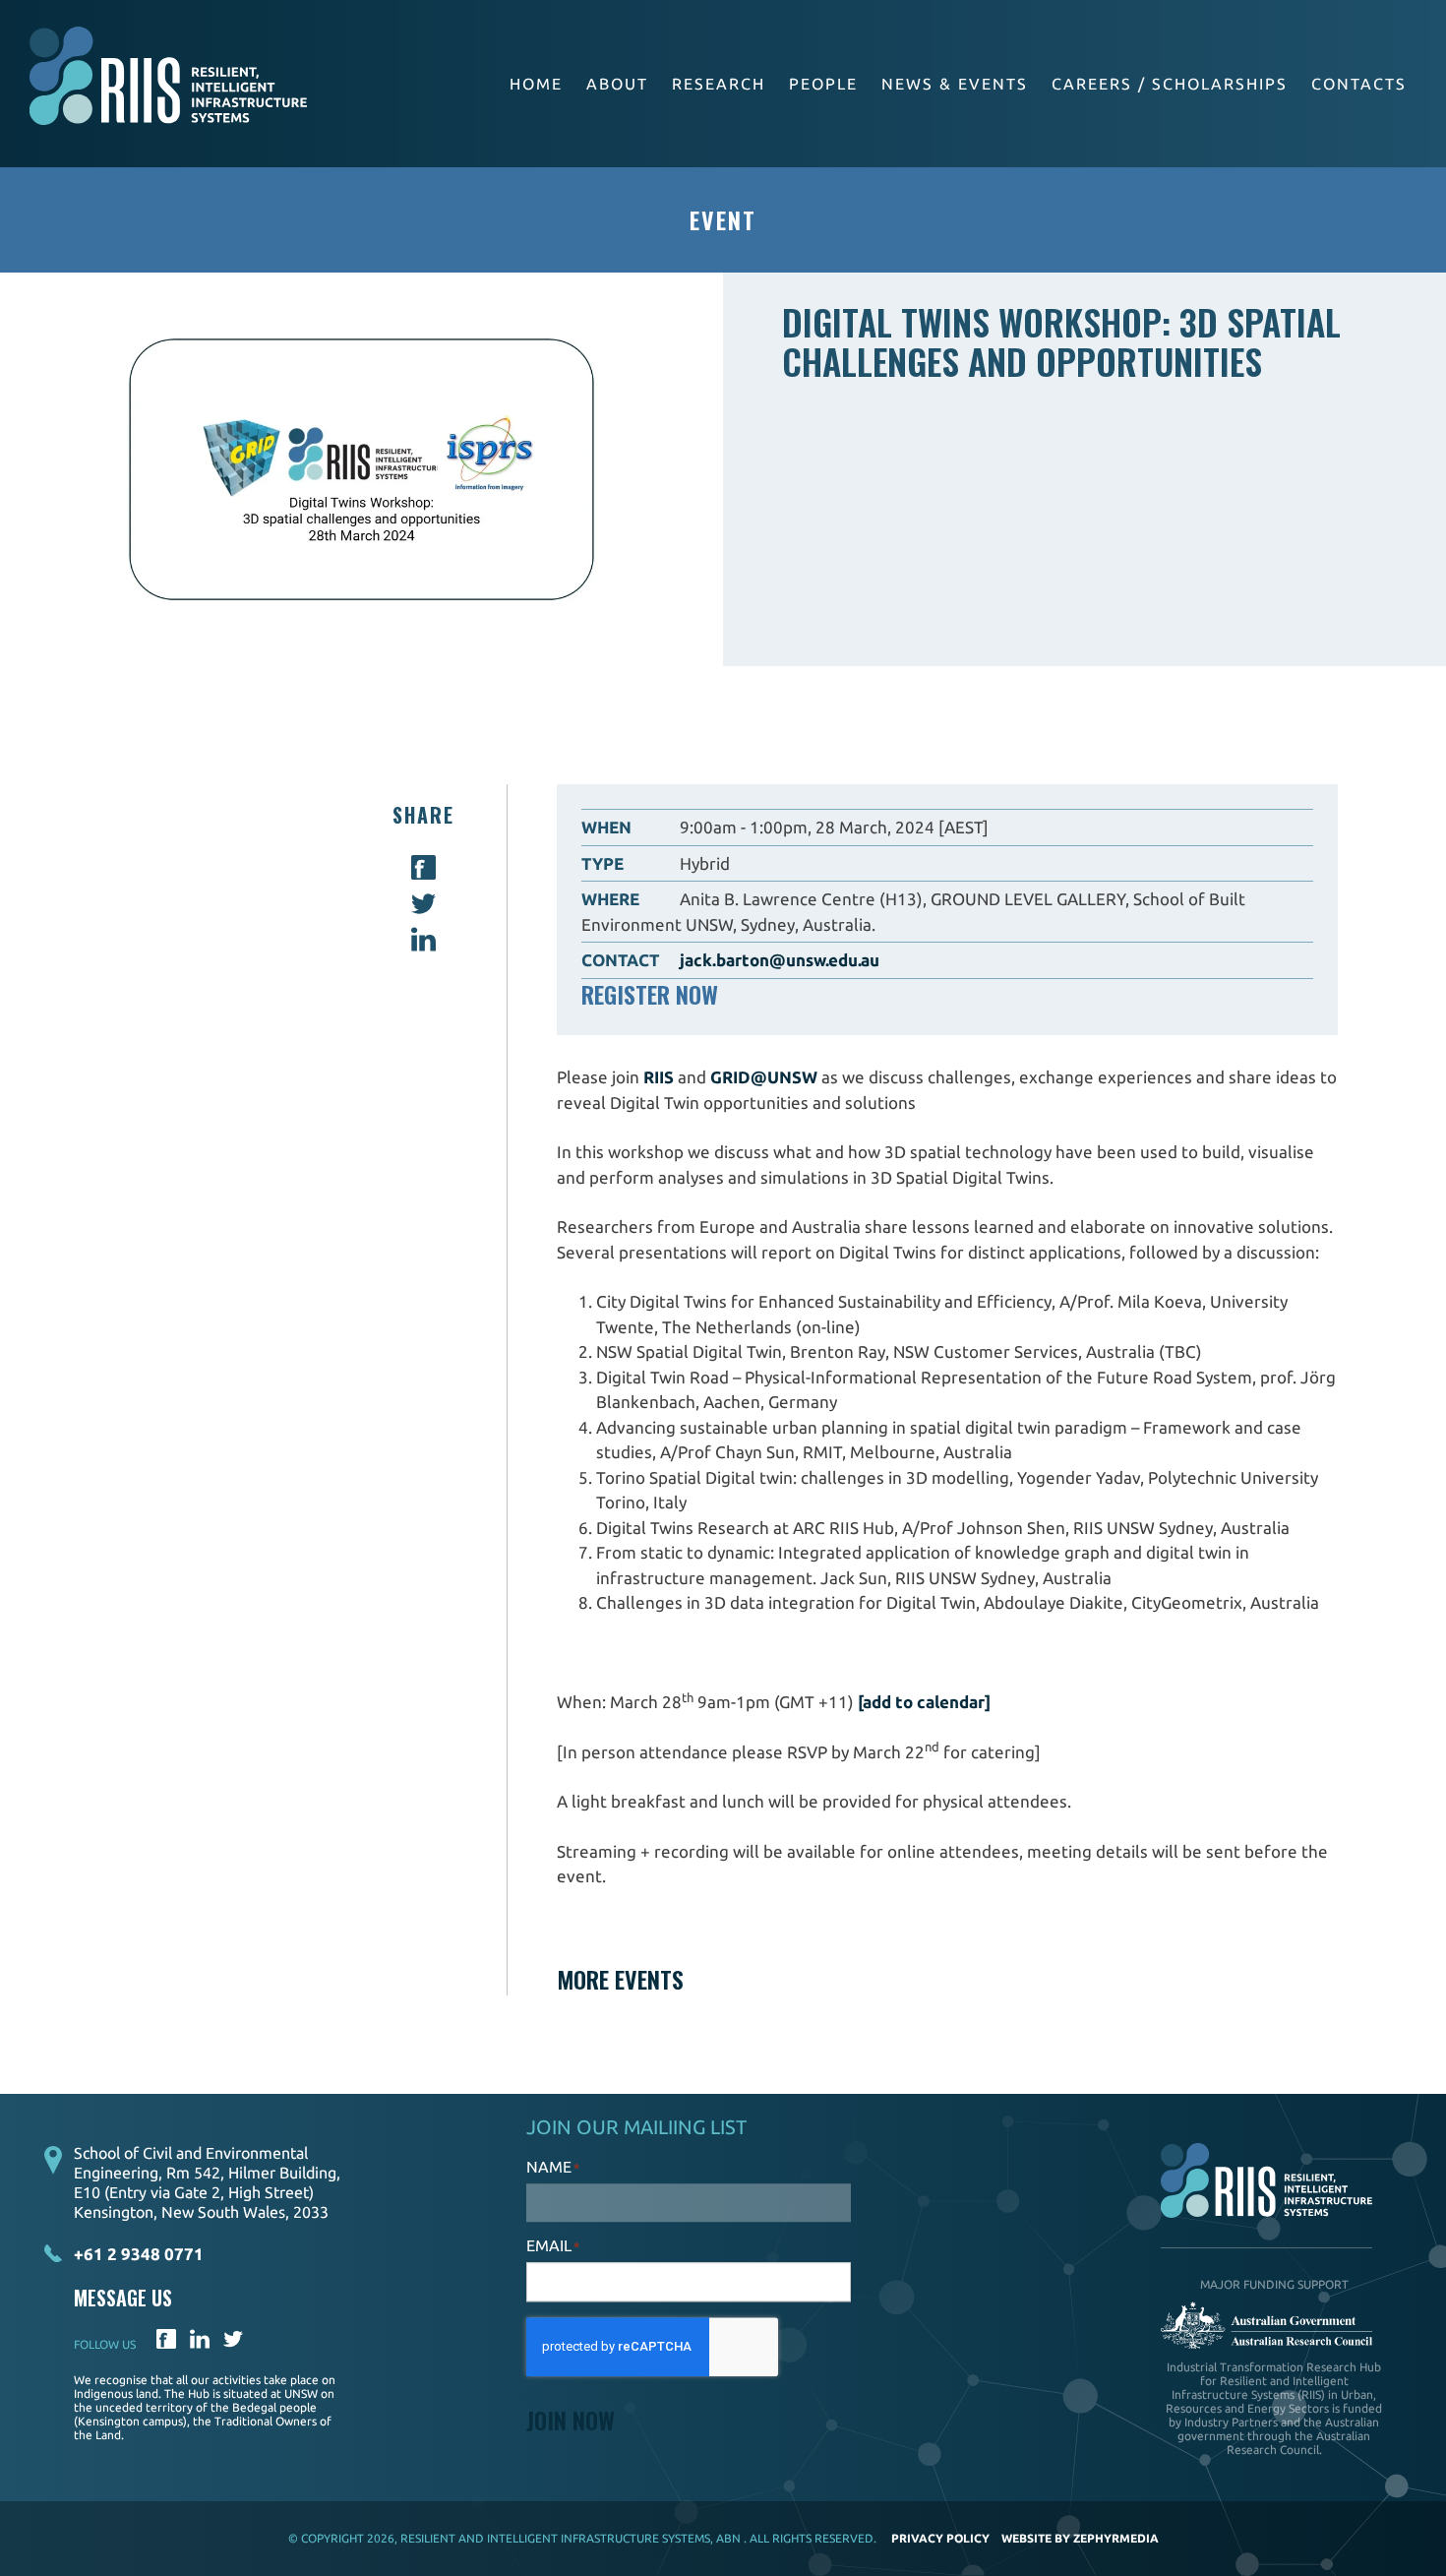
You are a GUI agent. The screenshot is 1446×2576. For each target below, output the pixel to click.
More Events (620, 1979)
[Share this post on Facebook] (423, 873)
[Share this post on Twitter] (423, 910)
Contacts (1359, 84)
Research (719, 84)
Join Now (571, 2420)
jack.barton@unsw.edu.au (780, 960)
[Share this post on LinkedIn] (423, 945)
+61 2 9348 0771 (139, 2254)
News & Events (955, 84)
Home (536, 84)
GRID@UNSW (764, 1077)
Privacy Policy (940, 2538)
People (823, 84)
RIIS (659, 1077)
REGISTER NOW (650, 994)
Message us (123, 2298)
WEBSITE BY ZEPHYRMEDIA (1080, 2538)
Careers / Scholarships (1170, 84)
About (617, 84)
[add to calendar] (924, 1702)
